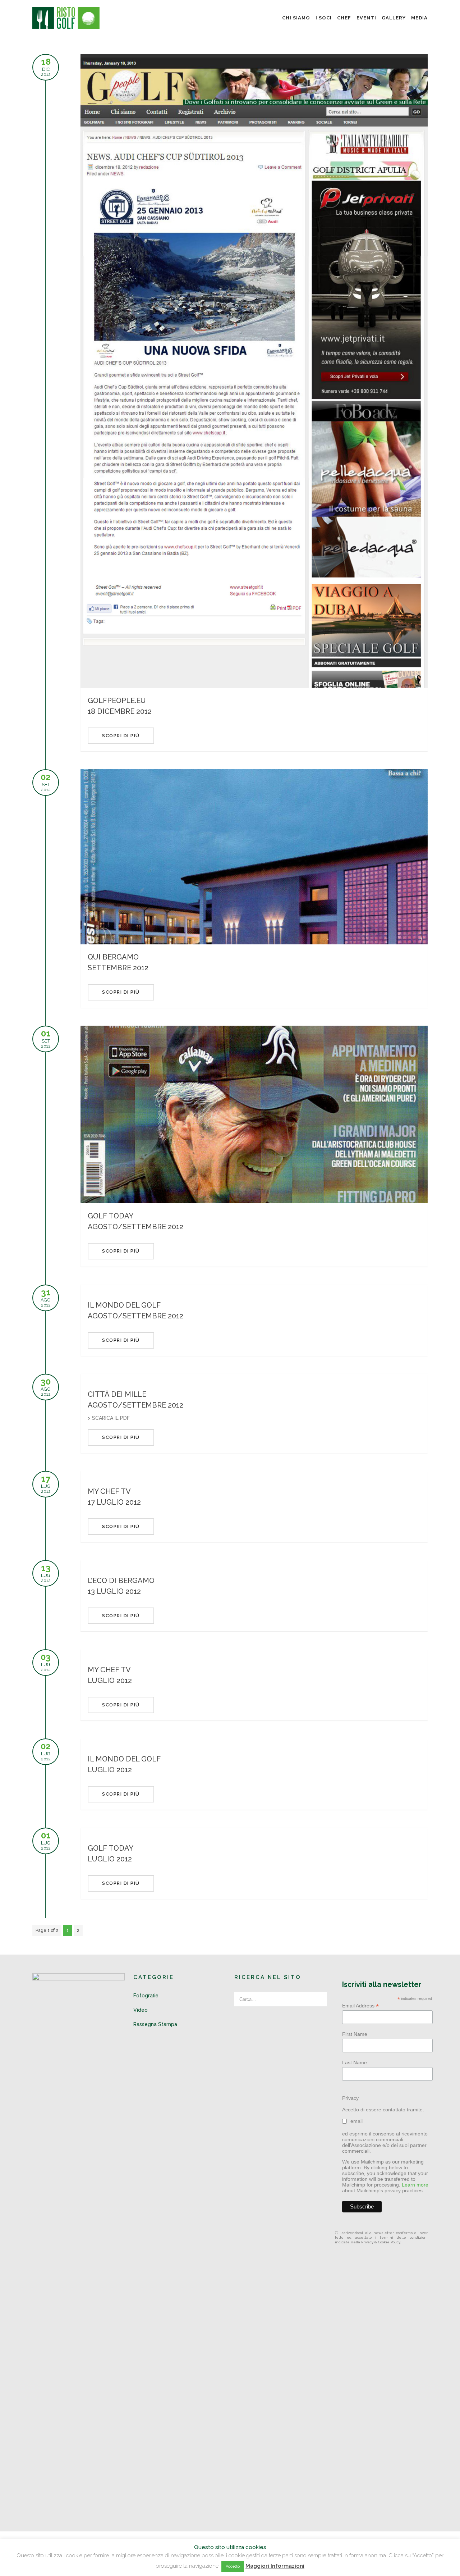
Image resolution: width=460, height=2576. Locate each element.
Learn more (415, 2185)
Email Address (360, 2006)
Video (141, 2010)
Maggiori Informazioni (275, 2566)
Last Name (355, 2062)
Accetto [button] (233, 2566)
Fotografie (146, 1996)
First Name (355, 2034)
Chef (344, 18)
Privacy (350, 2098)
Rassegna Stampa (155, 2024)
